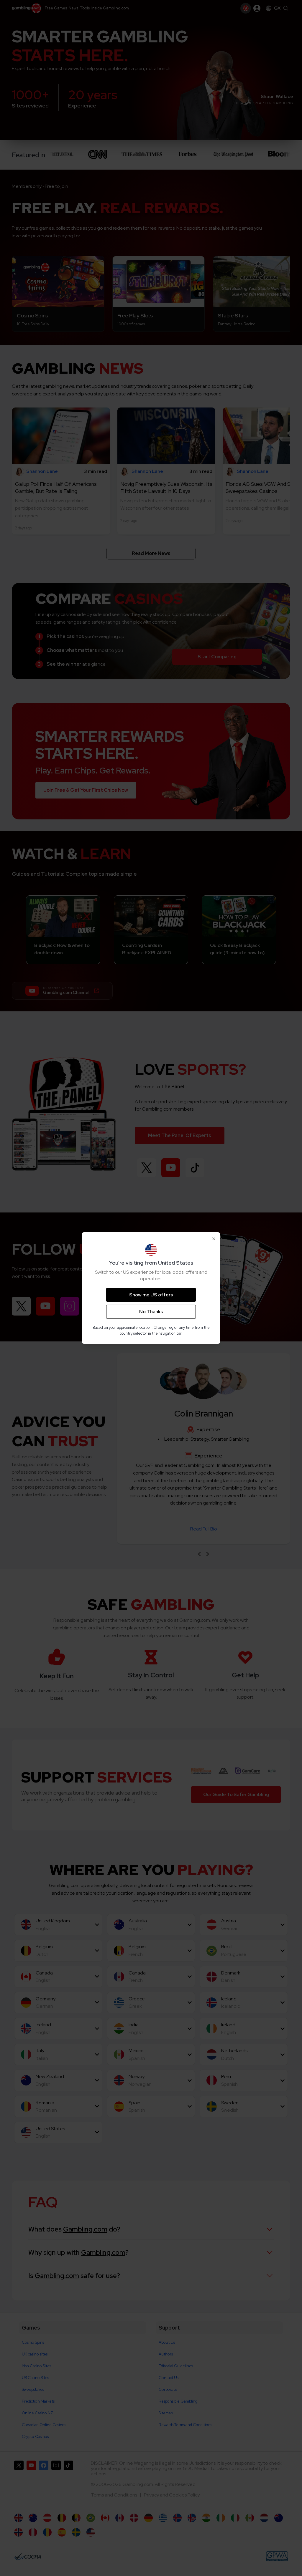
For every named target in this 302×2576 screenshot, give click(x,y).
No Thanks (151, 1312)
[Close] (214, 1239)
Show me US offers (151, 1295)
